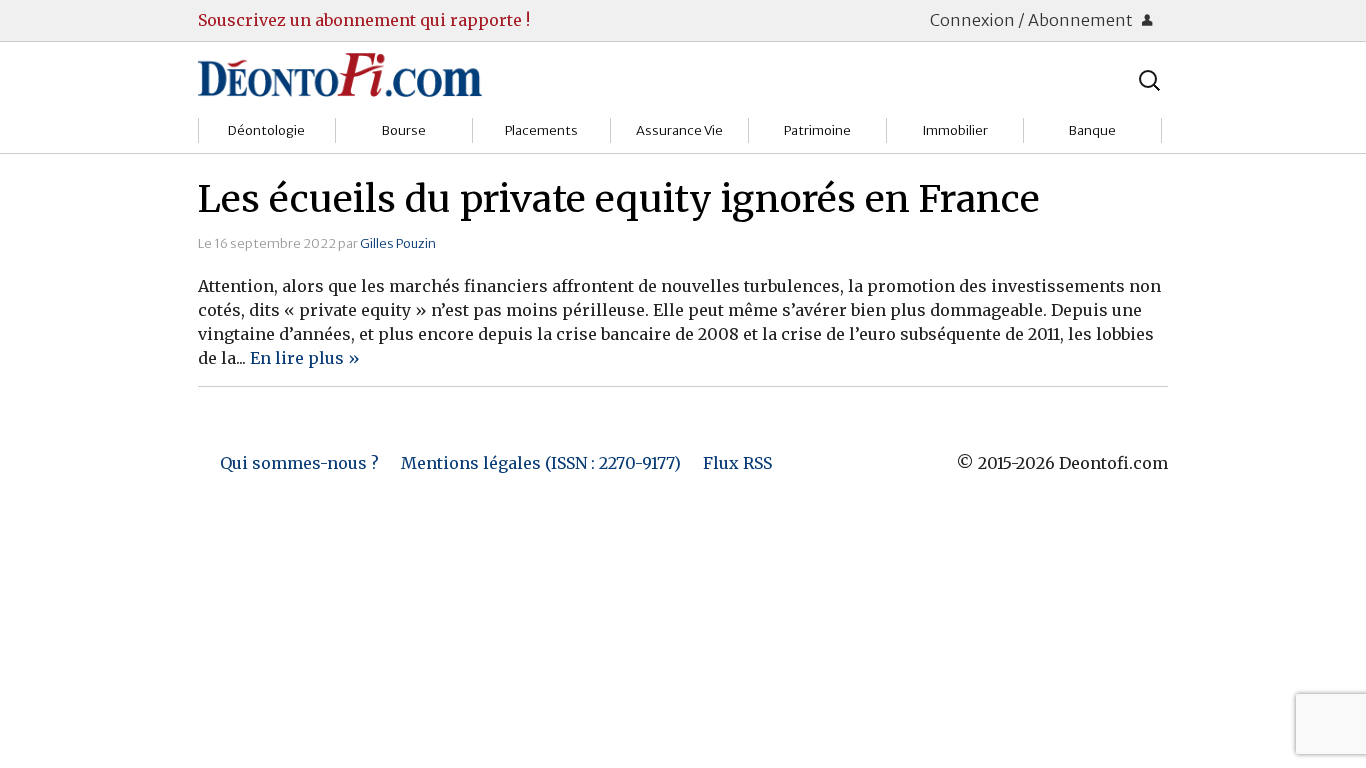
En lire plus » (305, 358)
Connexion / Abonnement (1033, 20)
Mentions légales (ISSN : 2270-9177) (541, 463)
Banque (1092, 130)
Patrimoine (817, 130)
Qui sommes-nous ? (299, 463)
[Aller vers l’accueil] (340, 74)
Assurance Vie (679, 130)
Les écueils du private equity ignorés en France (619, 199)
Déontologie (266, 130)
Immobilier (955, 130)
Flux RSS (737, 463)
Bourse (404, 130)
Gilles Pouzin (398, 243)
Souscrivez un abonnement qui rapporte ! (364, 20)
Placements (541, 130)
